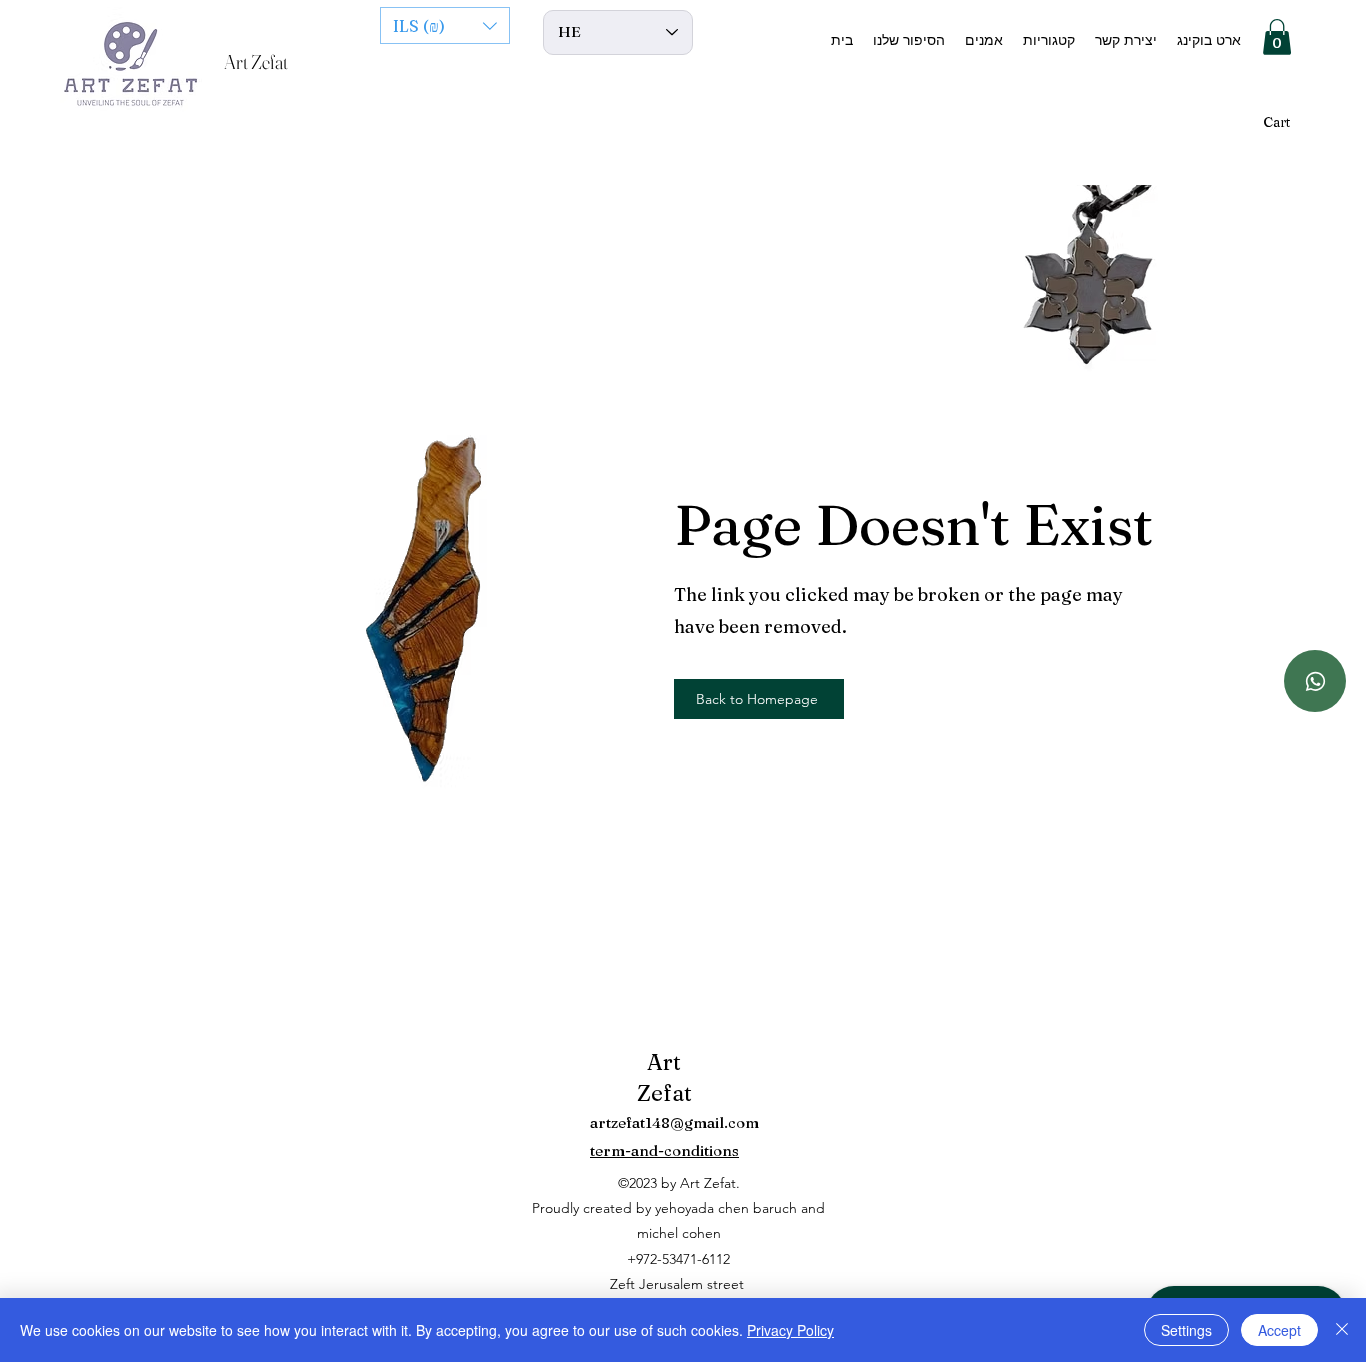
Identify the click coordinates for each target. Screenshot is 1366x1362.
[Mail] (1315, 681)
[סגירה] (1342, 1330)
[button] (445, 25)
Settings (1186, 1330)
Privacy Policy (790, 1330)
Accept (1279, 1330)
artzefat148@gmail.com (674, 1122)
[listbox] (445, 25)
